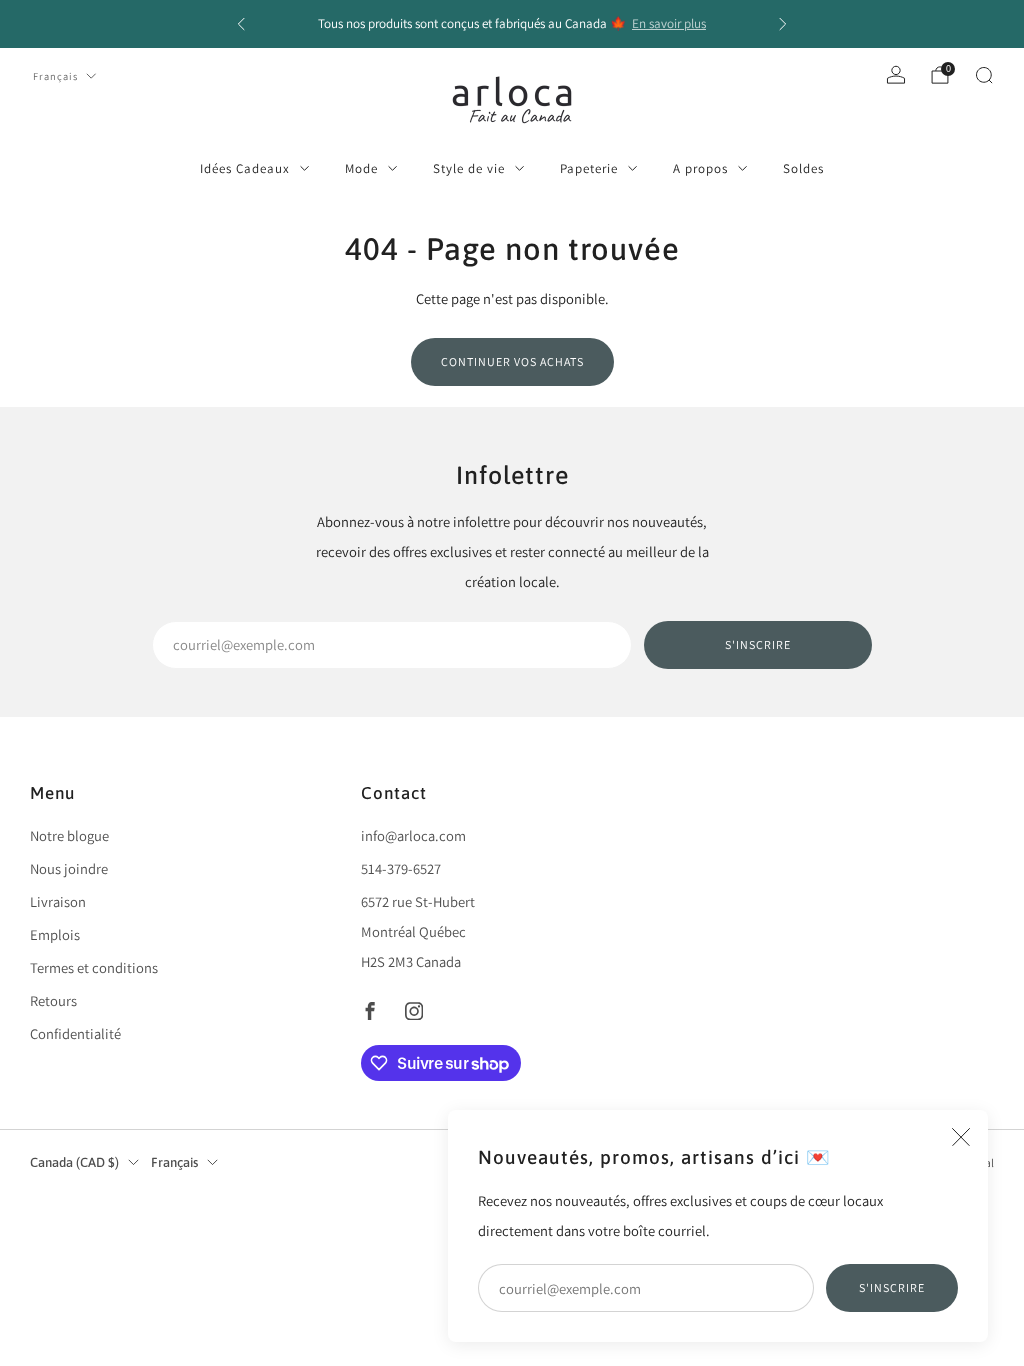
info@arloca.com (413, 835)
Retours (53, 1000)
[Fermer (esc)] (961, 1137)
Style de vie (469, 168)
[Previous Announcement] (241, 24)
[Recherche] (984, 75)
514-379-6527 (401, 868)
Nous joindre (69, 868)
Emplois (55, 934)
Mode (361, 168)
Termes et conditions (94, 967)
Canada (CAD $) (74, 1162)
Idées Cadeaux (245, 168)
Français (55, 76)
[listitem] (512, 24)
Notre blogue (69, 835)
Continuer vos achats (512, 361)
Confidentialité (75, 1033)
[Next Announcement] (783, 24)
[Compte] (896, 75)
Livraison (58, 901)
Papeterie (589, 168)
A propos (700, 168)
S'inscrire (892, 1287)
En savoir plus (669, 23)
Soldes (803, 168)
